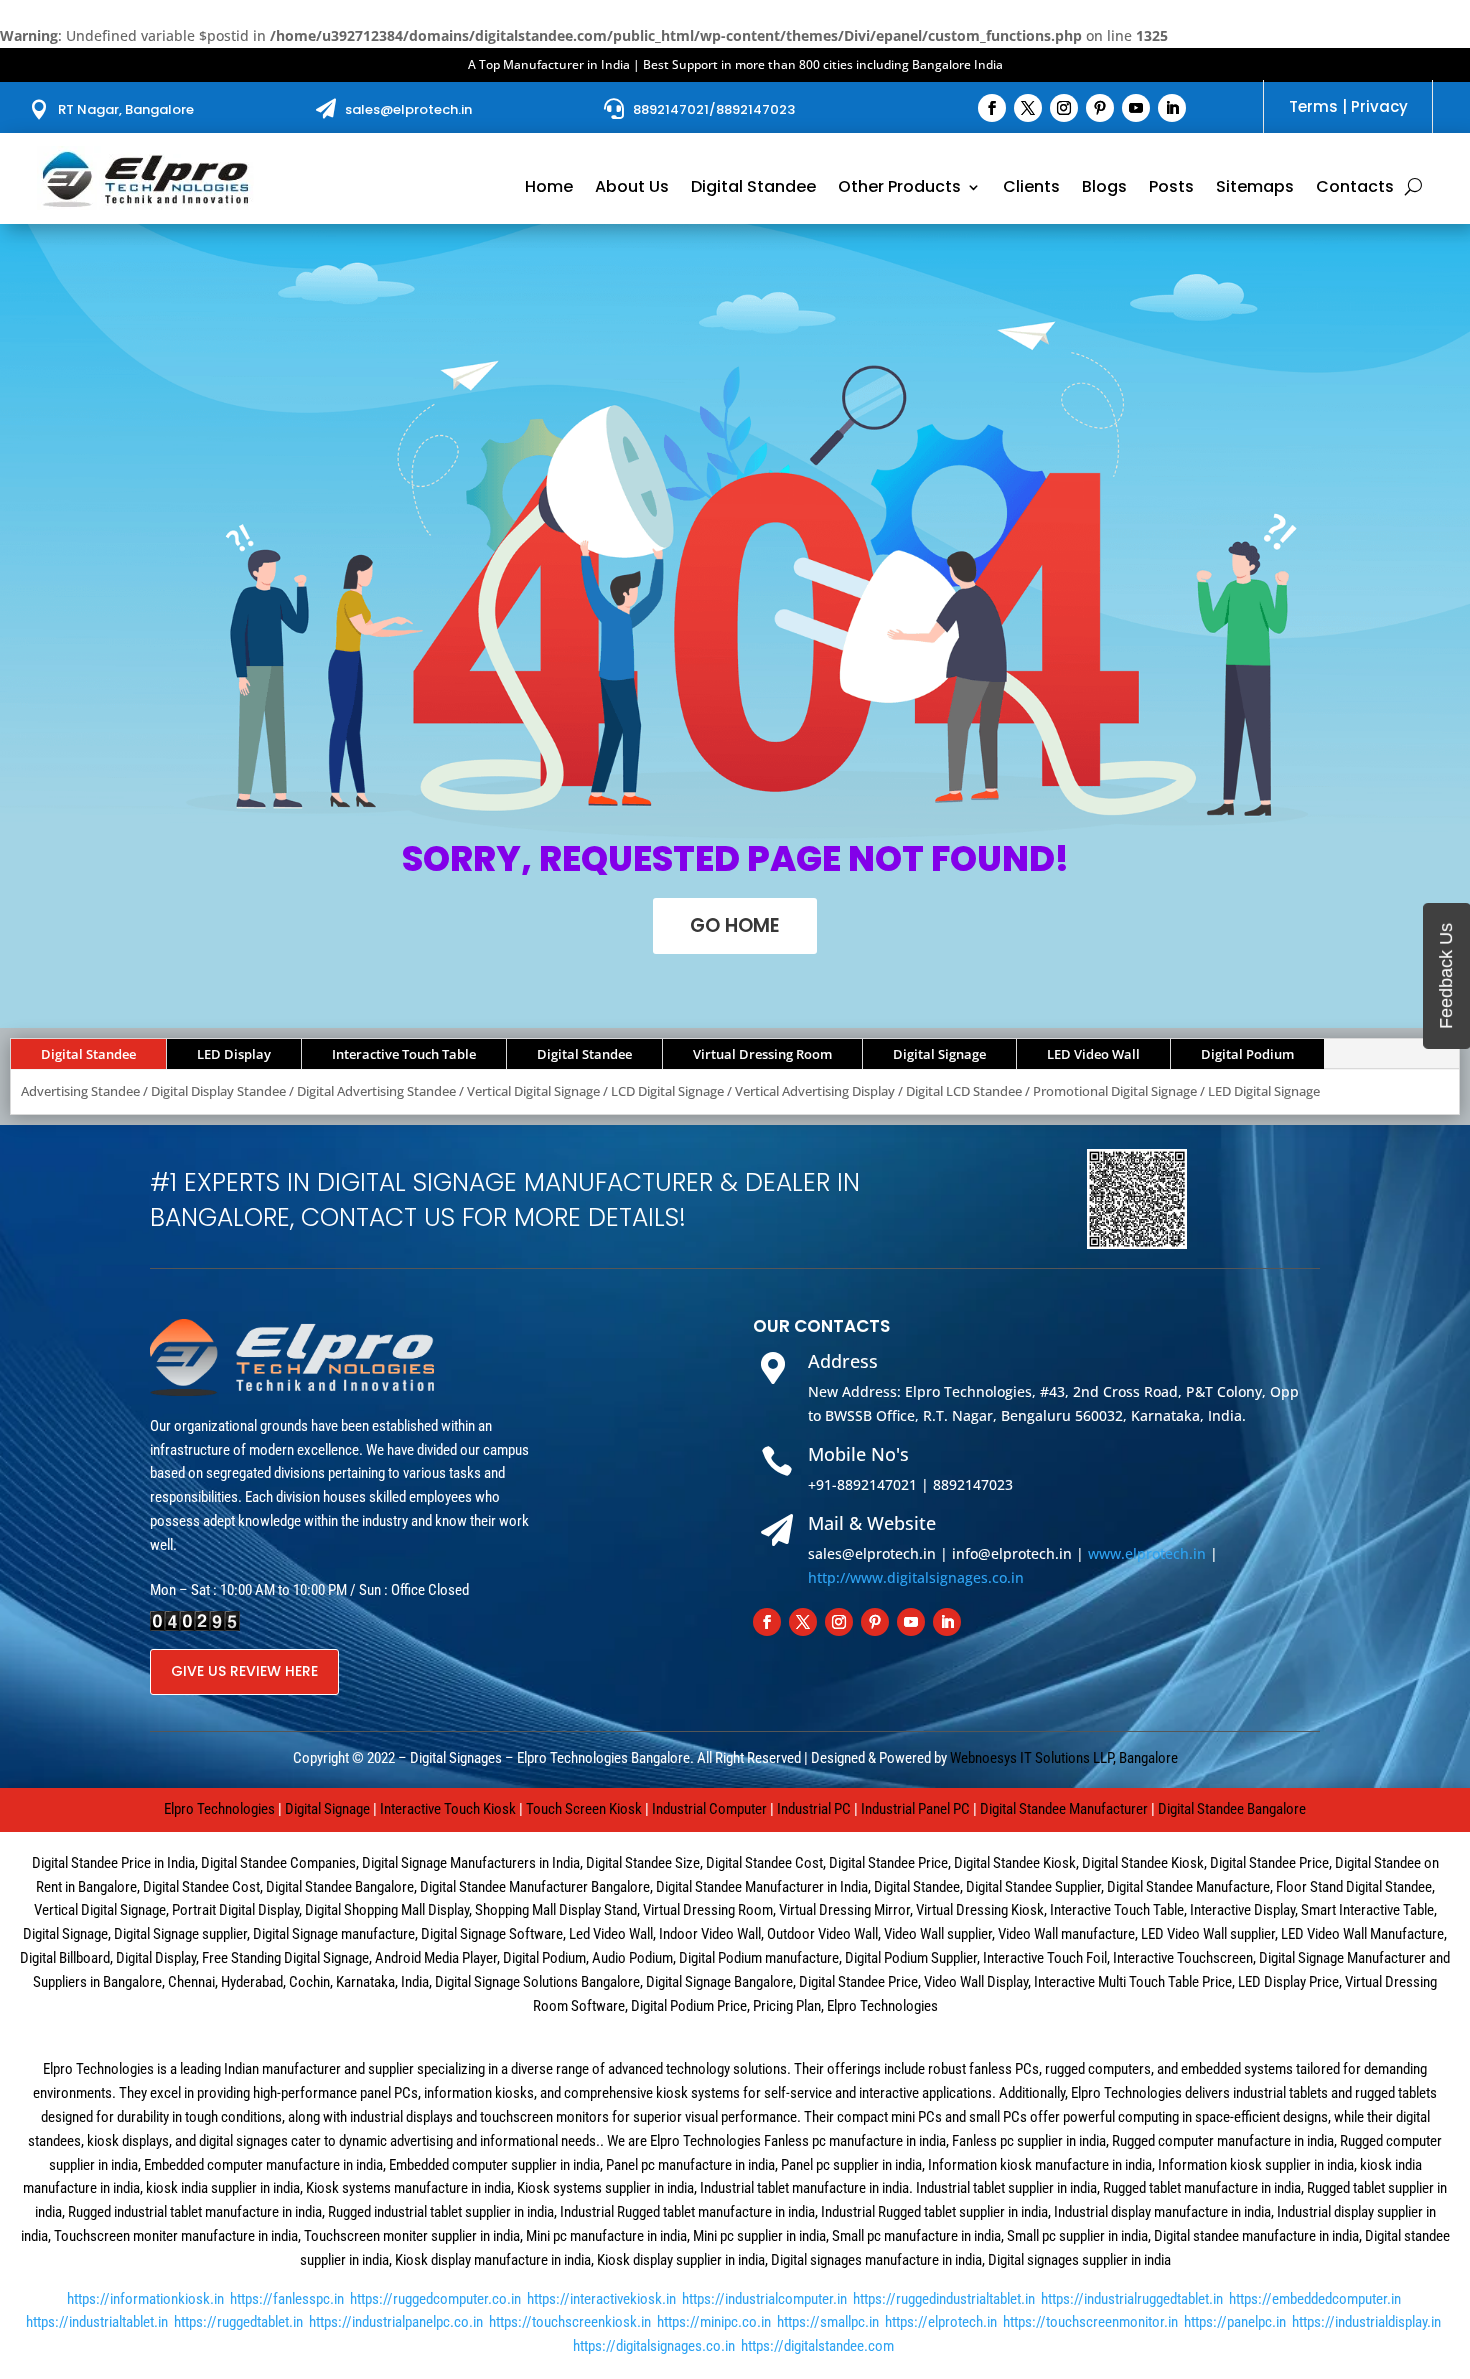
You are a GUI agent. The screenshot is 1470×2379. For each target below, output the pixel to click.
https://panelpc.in (1235, 2322)
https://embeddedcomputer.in (1315, 2299)
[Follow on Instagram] (1064, 108)
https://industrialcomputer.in (764, 2299)
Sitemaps (1255, 189)
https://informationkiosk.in (145, 2299)
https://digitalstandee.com (817, 2346)
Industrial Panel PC (915, 1809)
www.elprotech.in (1147, 1553)
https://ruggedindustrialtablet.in (944, 2299)
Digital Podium (1247, 1054)
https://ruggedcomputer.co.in (435, 2299)
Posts (1171, 189)
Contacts (1355, 189)
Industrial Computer (709, 1809)
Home (549, 189)
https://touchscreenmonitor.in (1090, 2322)
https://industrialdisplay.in (1366, 2322)
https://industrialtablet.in (97, 2322)
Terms (1313, 106)
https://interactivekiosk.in (601, 2299)
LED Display (234, 1054)
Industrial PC (814, 1809)
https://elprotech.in (941, 2322)
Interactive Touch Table (404, 1054)
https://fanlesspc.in (287, 2299)
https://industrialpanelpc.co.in (396, 2322)
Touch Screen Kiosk (584, 1809)
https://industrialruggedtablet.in (1132, 2299)
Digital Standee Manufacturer (1064, 1809)
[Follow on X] (1028, 108)
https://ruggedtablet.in (238, 2322)
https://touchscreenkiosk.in (570, 2322)
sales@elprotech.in (408, 109)
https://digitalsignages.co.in (654, 2346)
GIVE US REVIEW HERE (244, 1671)
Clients (1031, 189)
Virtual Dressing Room (762, 1054)
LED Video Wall (1093, 1054)
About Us (632, 189)
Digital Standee (753, 189)
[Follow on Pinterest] (1100, 108)
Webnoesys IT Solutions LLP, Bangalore (1064, 1758)
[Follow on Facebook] (992, 108)
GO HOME (735, 925)
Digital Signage (939, 1054)
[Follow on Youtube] (1136, 108)
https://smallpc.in (828, 2322)
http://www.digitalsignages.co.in (916, 1577)
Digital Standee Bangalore (1232, 1809)
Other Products (899, 189)
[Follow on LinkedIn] (1172, 108)
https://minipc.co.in (714, 2322)
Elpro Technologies (219, 1809)
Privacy (1379, 106)
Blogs (1104, 189)
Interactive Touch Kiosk (448, 1809)
